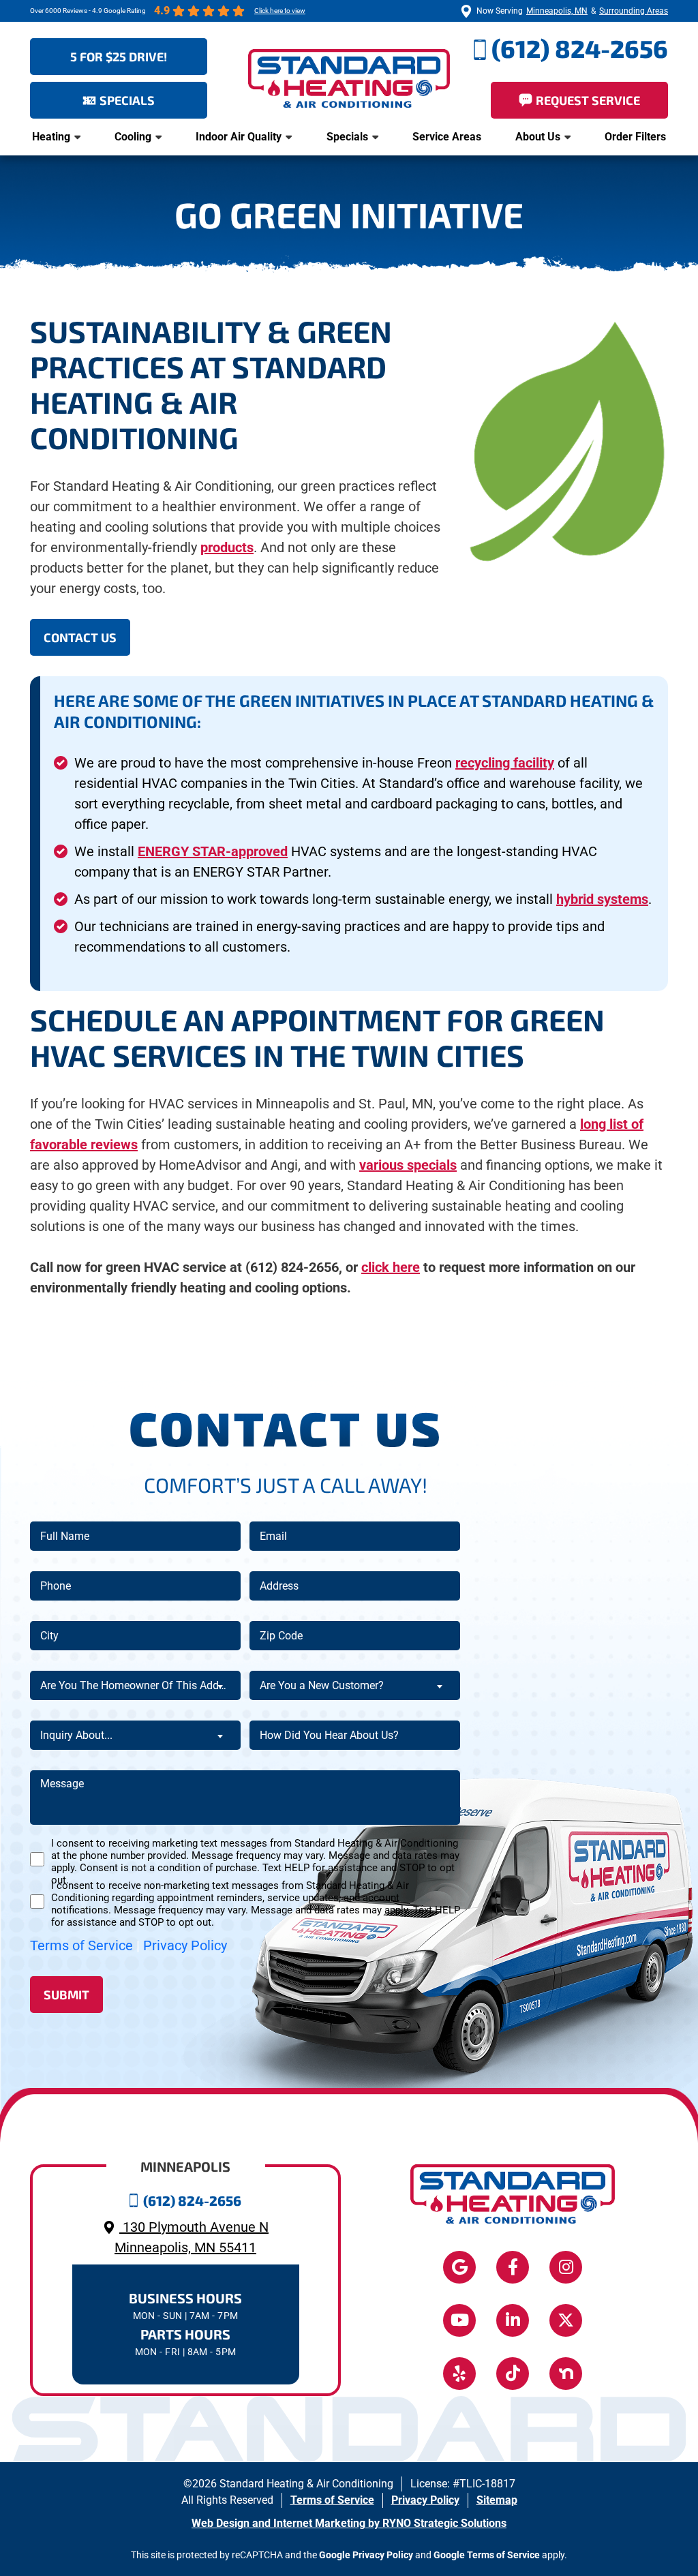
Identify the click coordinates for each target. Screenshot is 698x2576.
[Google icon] (459, 2267)
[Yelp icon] (459, 2374)
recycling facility (505, 763)
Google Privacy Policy (366, 2555)
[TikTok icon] (513, 2374)
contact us (80, 637)
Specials (347, 137)
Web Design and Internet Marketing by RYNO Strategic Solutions (349, 2523)
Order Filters (635, 137)
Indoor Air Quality (239, 137)
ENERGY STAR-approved (213, 851)
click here (391, 1267)
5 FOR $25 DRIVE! (119, 57)
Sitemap (497, 2500)
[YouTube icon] (459, 2320)
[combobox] (135, 1685)
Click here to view (280, 11)
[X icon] (566, 2320)
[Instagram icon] (566, 2267)
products (227, 547)
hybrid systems (602, 899)
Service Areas (447, 137)
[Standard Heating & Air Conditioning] (349, 77)
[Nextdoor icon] (566, 2374)
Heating (51, 137)
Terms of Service (81, 1945)
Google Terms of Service (487, 2555)
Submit (66, 1995)
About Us (538, 137)
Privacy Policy (185, 1945)
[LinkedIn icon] (513, 2320)
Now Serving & (572, 11)
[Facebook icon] (513, 2267)
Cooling (133, 137)
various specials (408, 1165)
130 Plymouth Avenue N (192, 2237)
